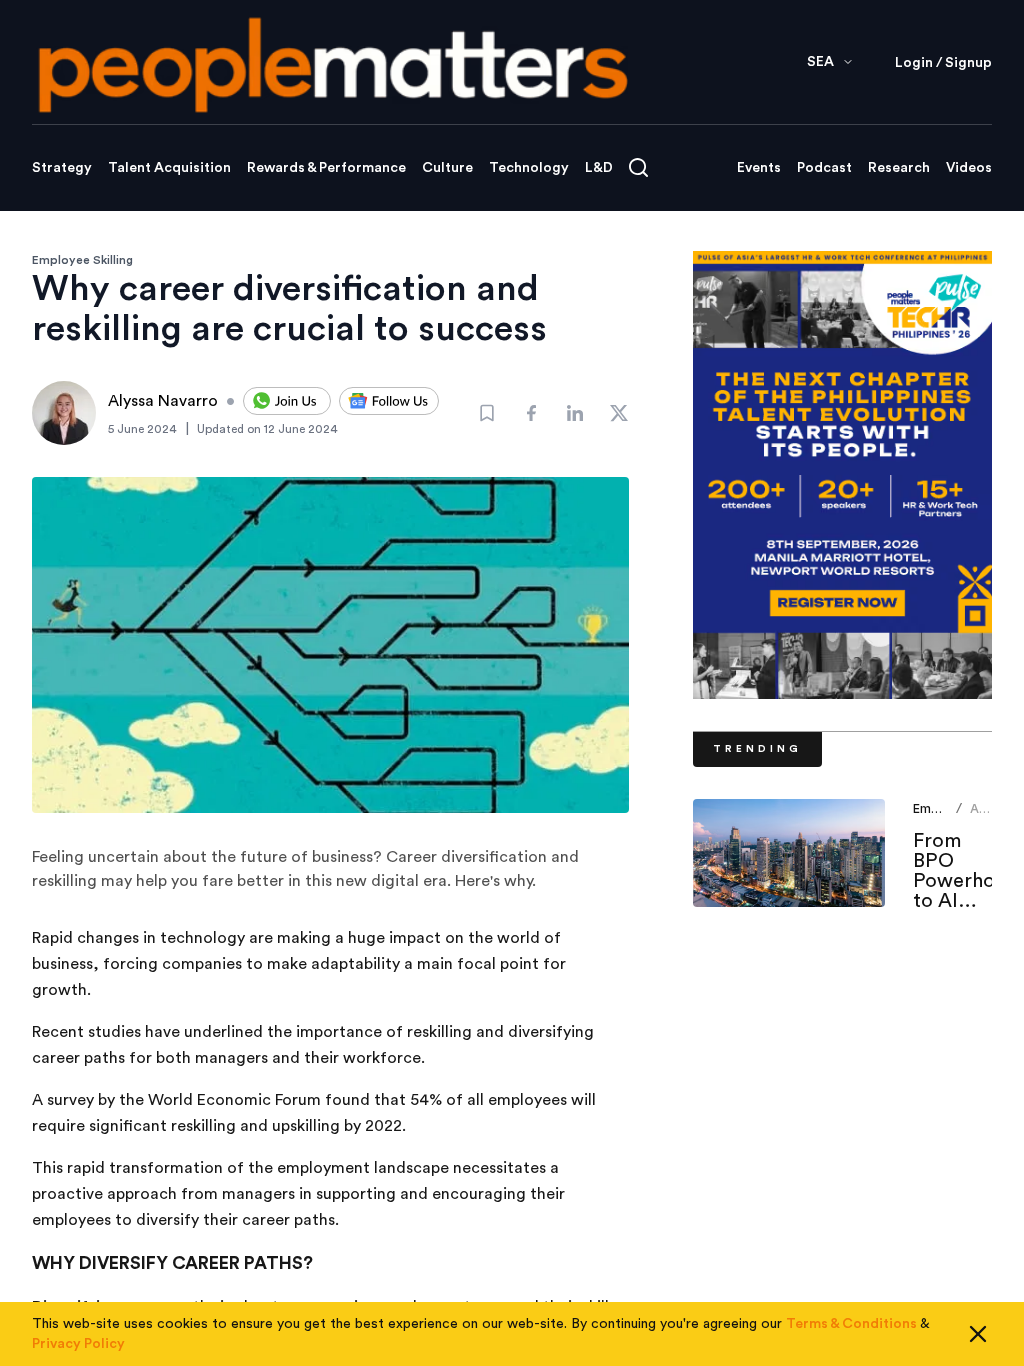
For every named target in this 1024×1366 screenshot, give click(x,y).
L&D (599, 168)
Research (899, 168)
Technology (529, 168)
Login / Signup (943, 63)
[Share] (531, 413)
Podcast (824, 168)
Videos (969, 168)
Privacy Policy (78, 1344)
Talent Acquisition (169, 168)
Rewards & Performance (326, 168)
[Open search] (638, 167)
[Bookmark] (487, 413)
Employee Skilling (82, 260)
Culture (447, 168)
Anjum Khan (988, 816)
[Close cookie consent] (978, 1334)
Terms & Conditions (851, 1324)
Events (759, 168)
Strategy (62, 168)
